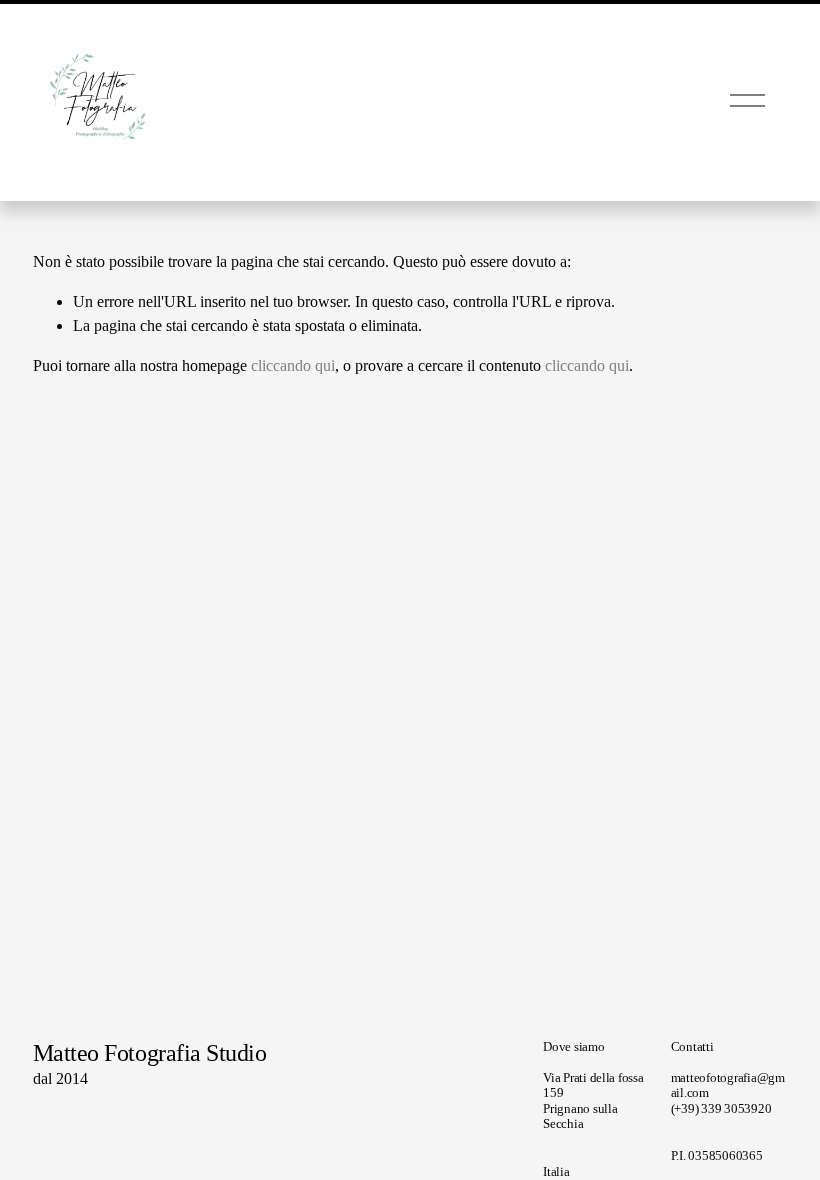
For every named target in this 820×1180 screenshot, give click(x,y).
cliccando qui (293, 365)
